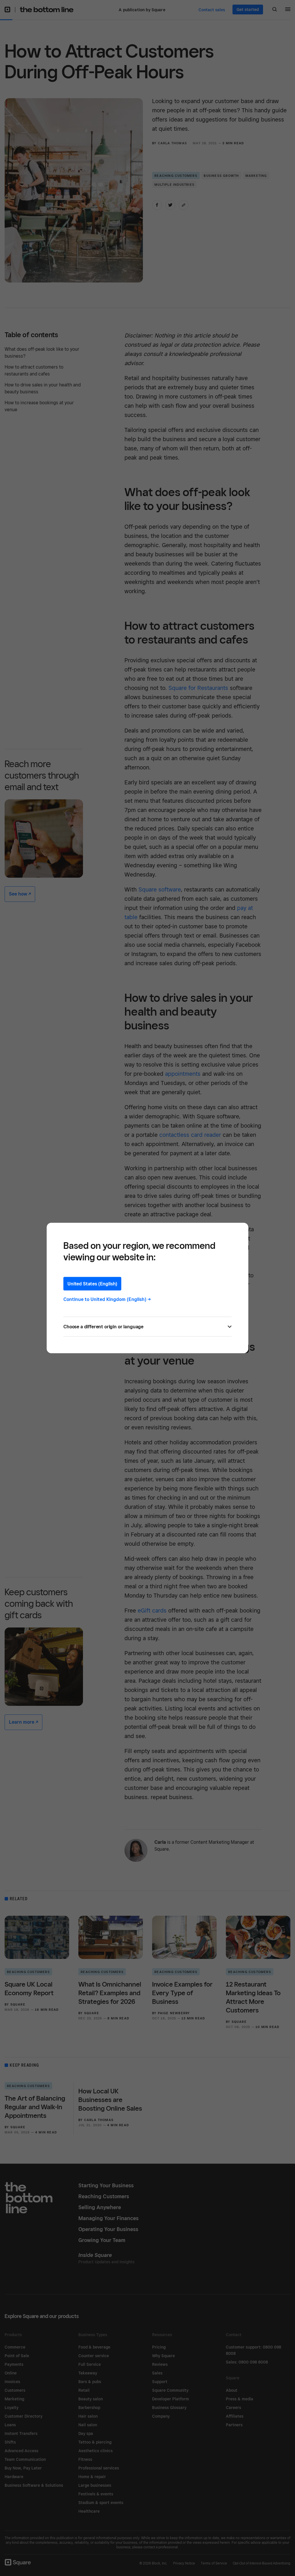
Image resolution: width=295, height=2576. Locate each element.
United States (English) (92, 1284)
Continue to (107, 1299)
